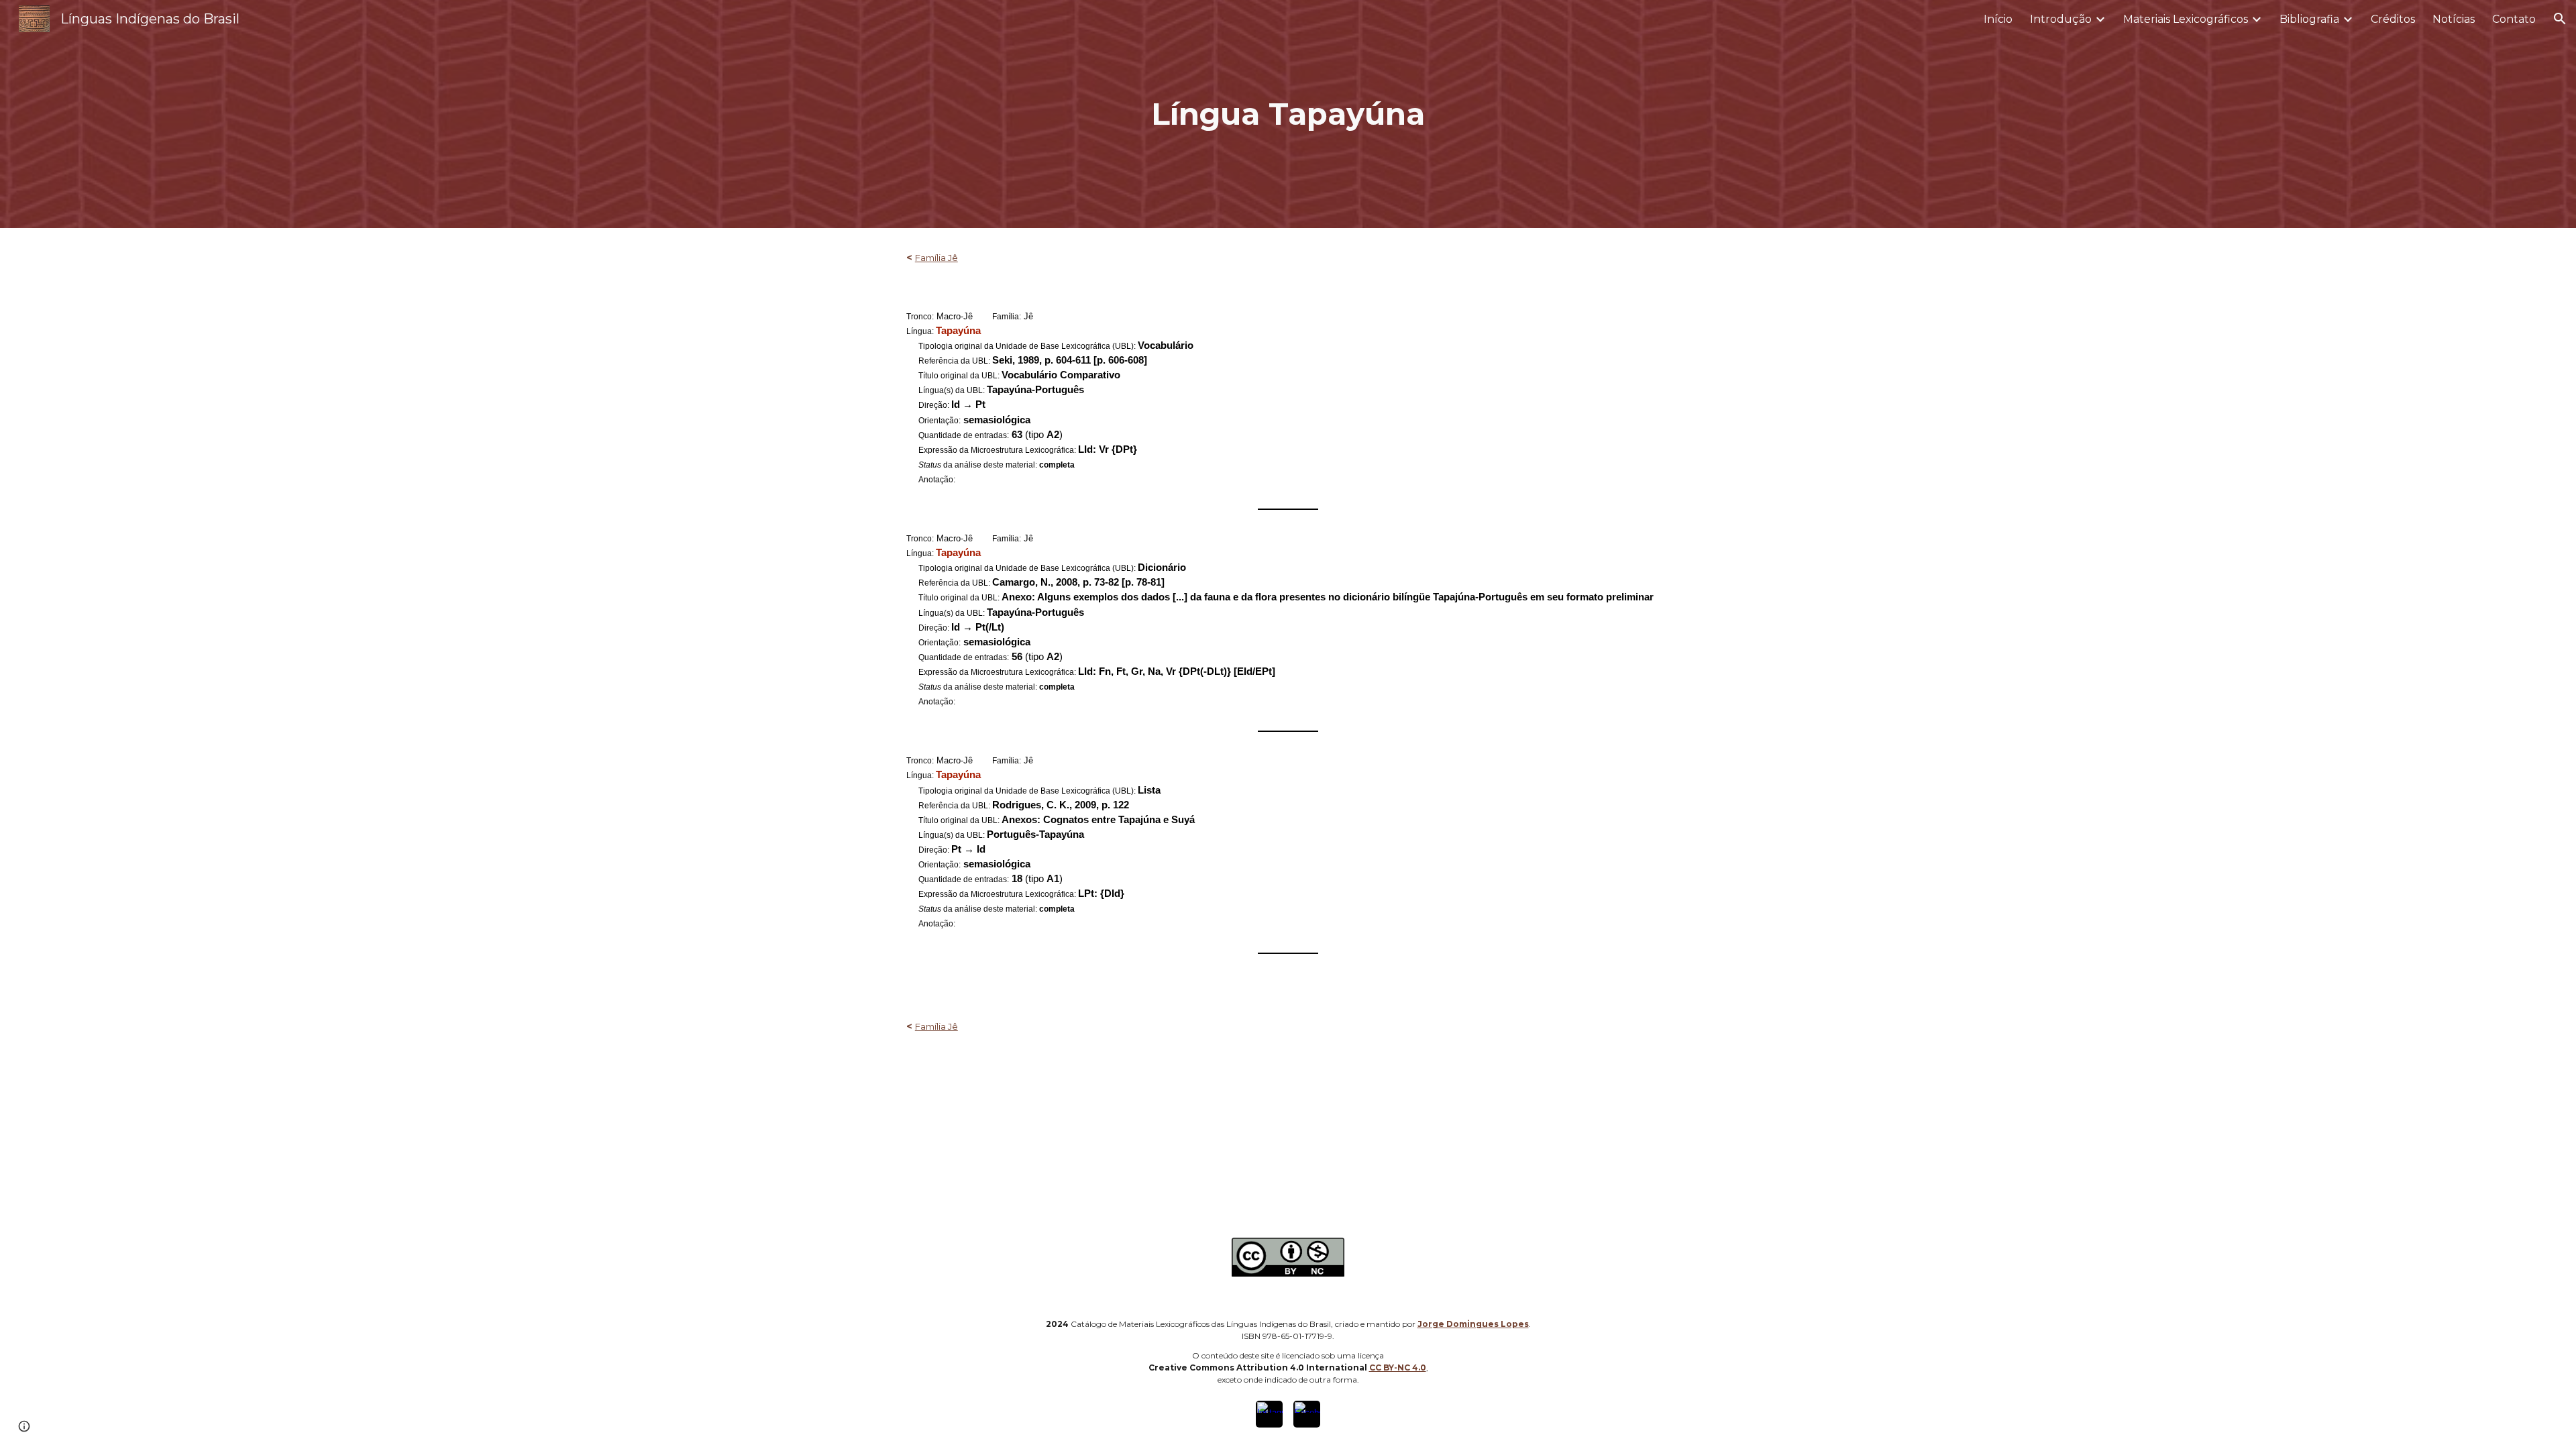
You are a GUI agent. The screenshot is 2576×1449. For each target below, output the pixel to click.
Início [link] (1998, 19)
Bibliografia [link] (2309, 19)
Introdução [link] (2061, 19)
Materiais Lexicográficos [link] (2186, 19)
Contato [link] (2514, 19)
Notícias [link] (2454, 19)
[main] (1288, 114)
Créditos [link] (2393, 19)
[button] (2560, 19)
